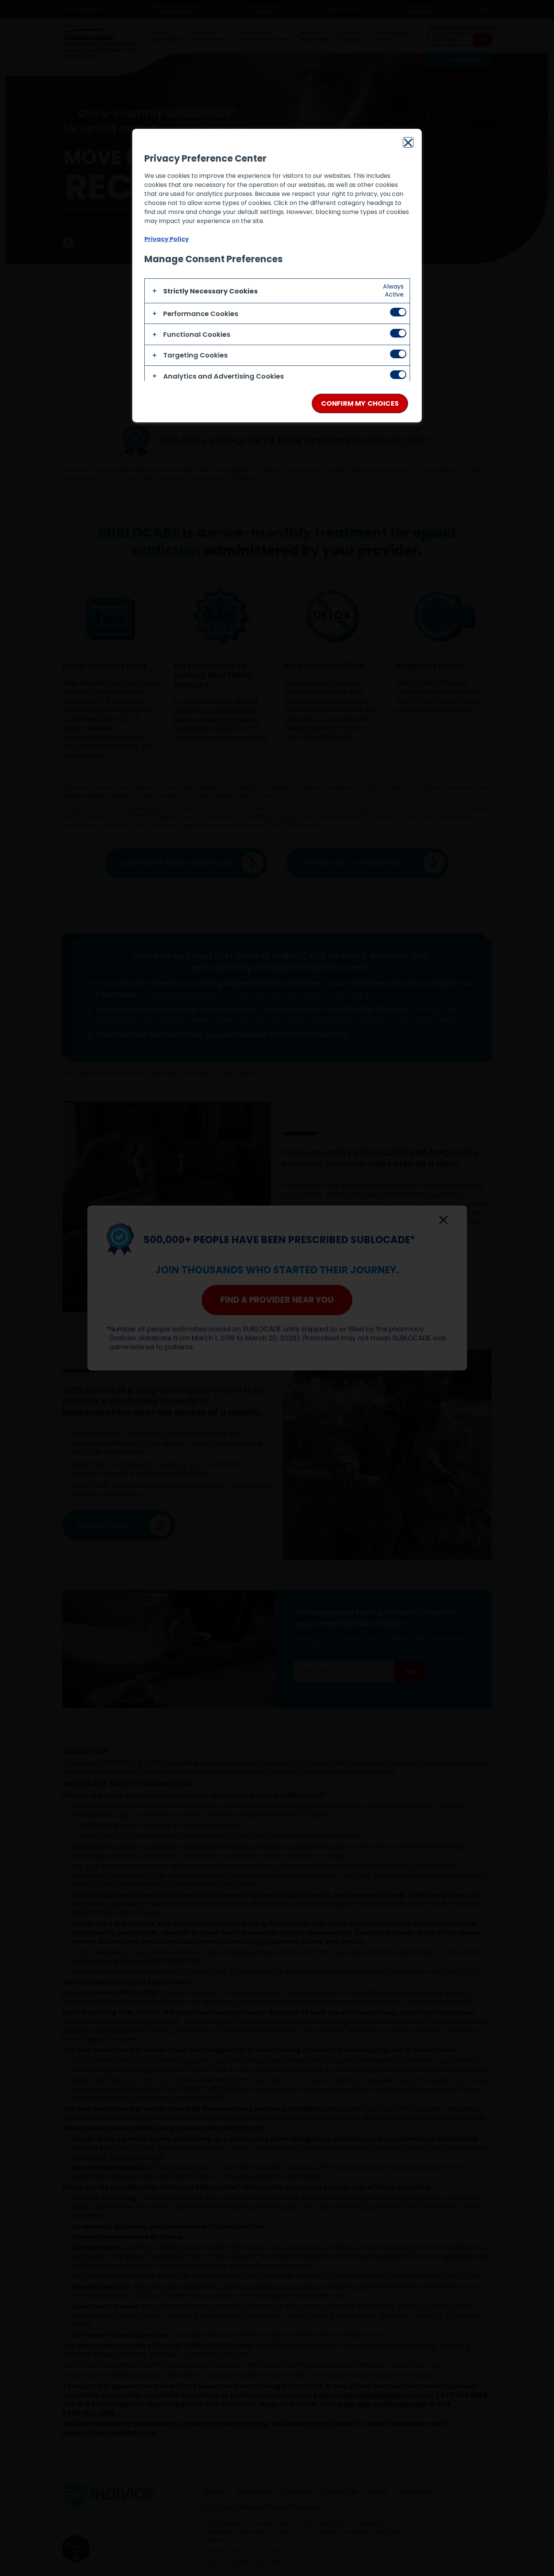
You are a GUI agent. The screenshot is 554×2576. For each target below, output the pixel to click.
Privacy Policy (167, 239)
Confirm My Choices (360, 403)
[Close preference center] (408, 142)
